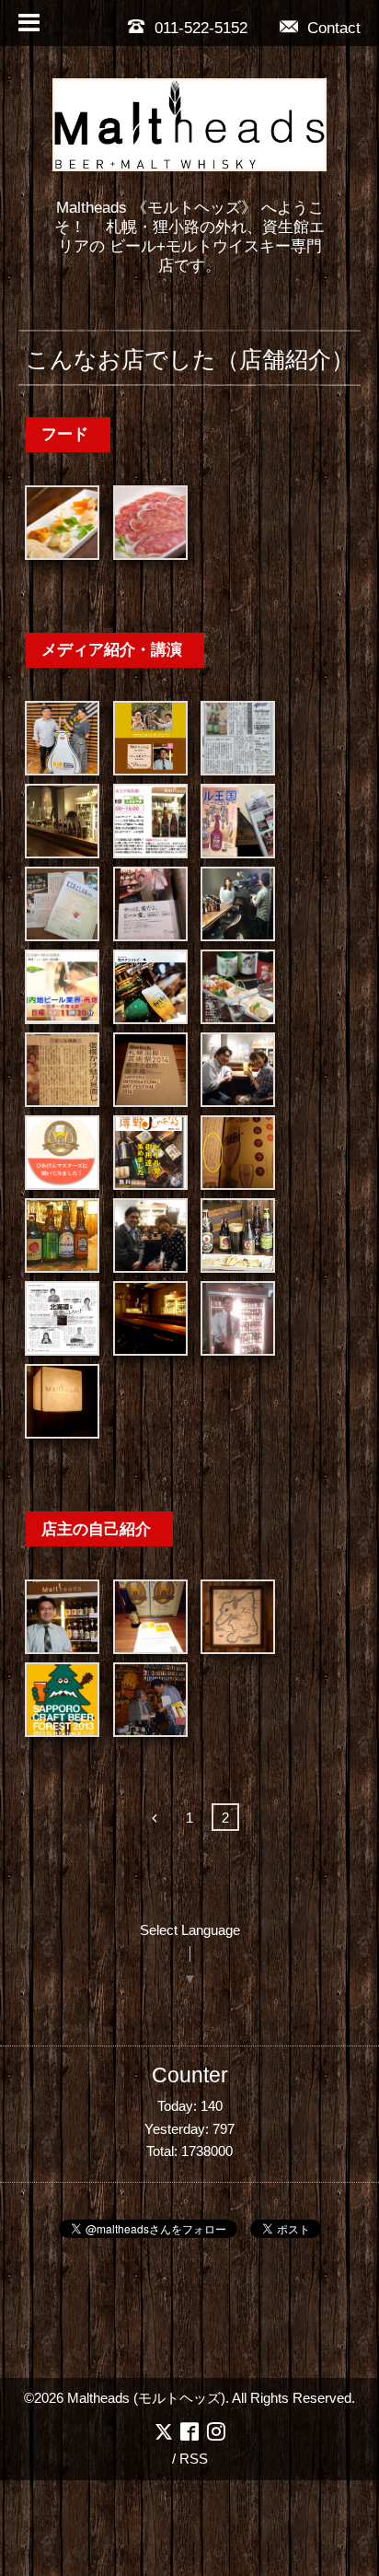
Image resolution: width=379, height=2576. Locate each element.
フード (65, 434)
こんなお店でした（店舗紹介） (190, 359)
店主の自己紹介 (96, 1529)
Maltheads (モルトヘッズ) (146, 2398)
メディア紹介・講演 (112, 649)
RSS (194, 2459)
